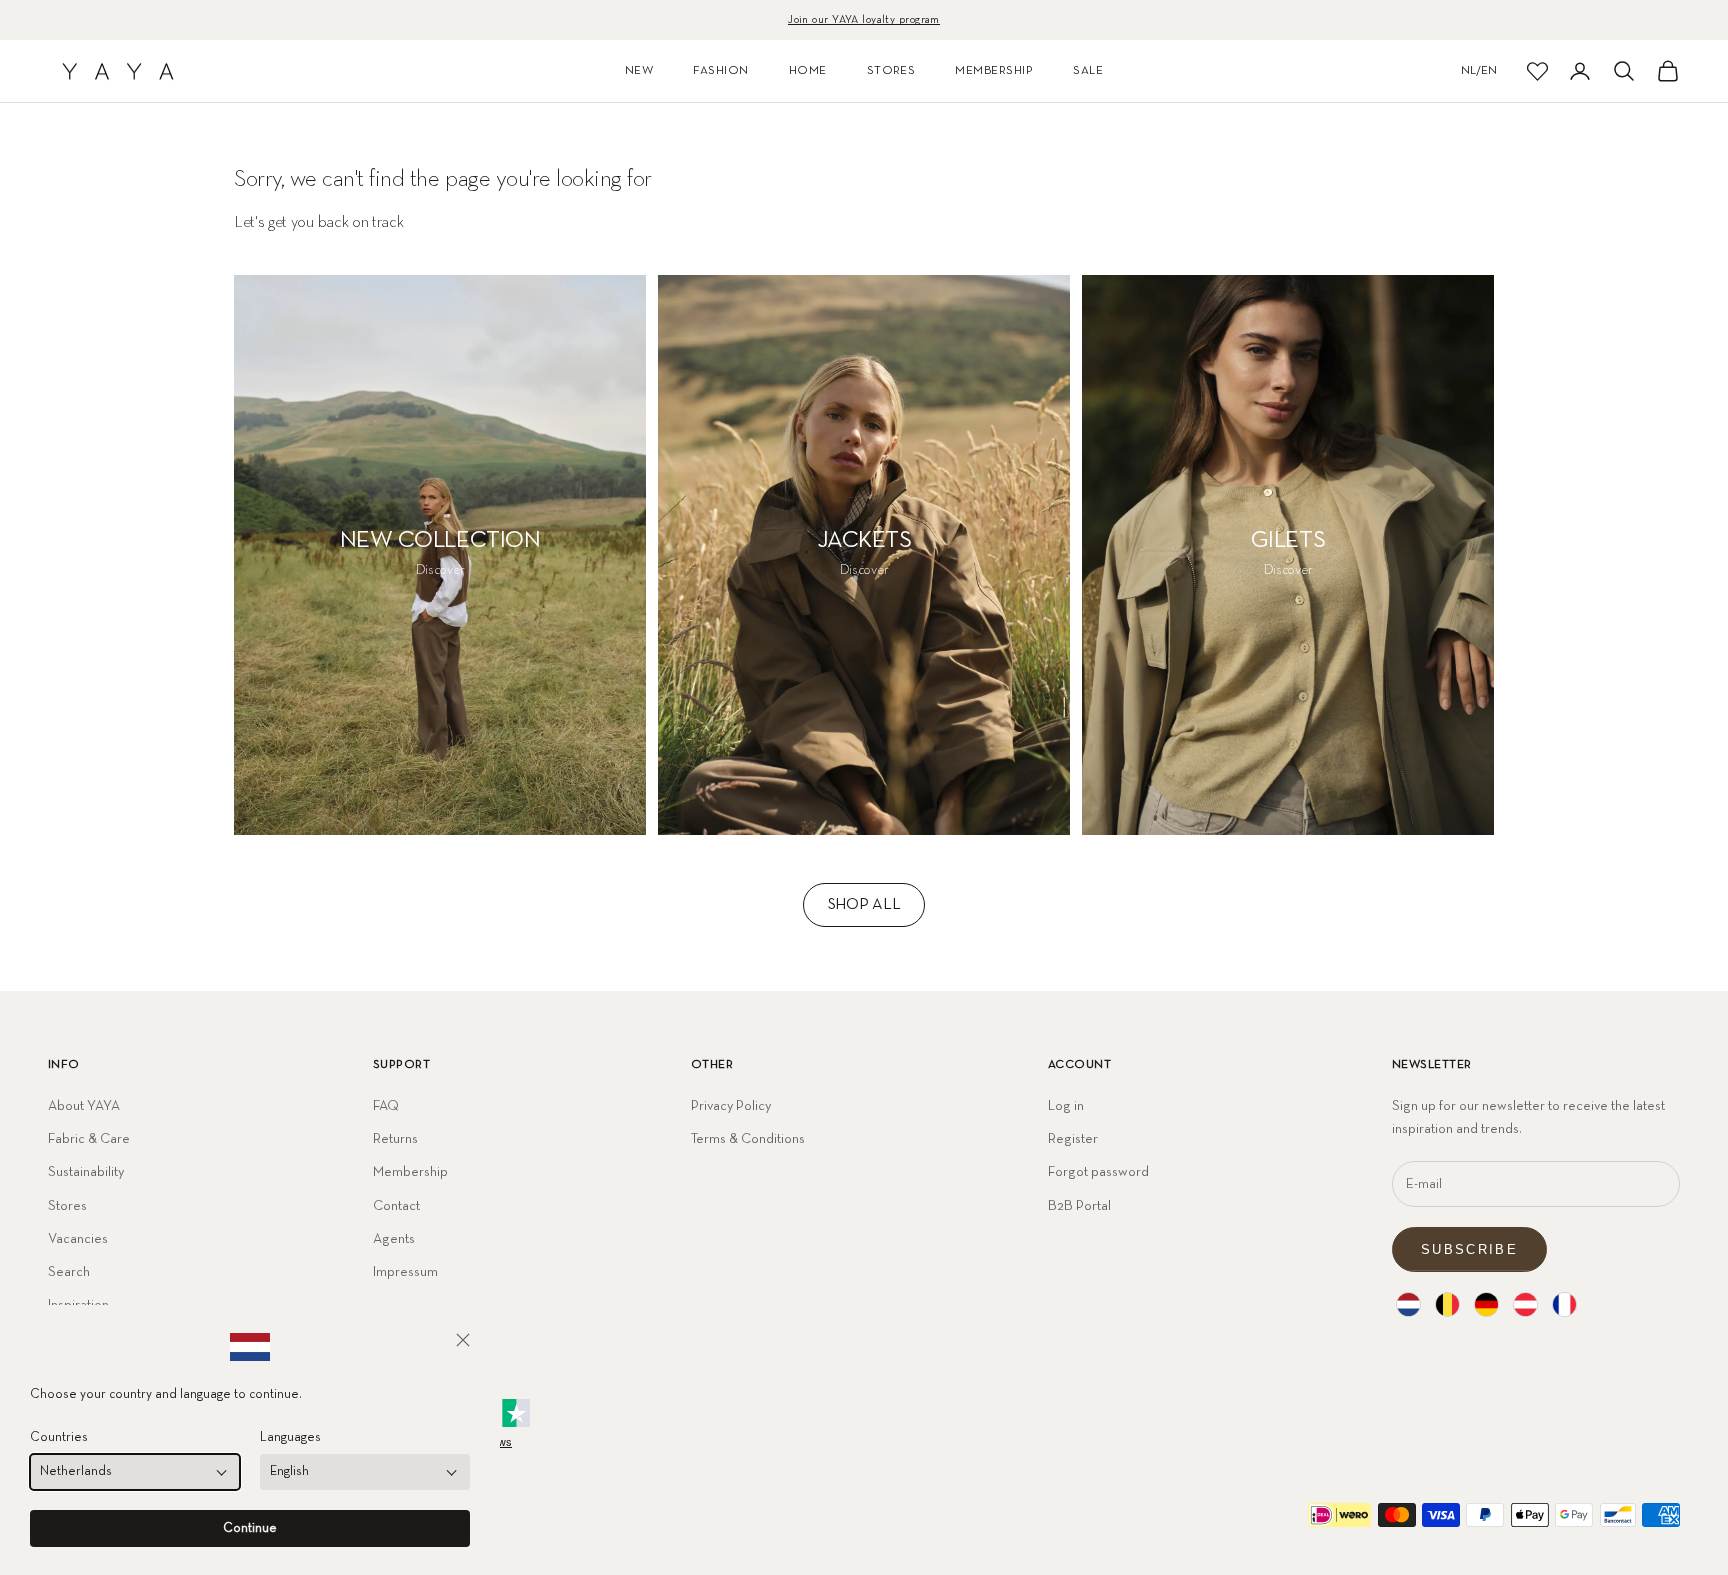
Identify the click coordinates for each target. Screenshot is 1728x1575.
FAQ (386, 1106)
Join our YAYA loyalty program (864, 19)
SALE (1088, 71)
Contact (396, 1206)
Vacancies (78, 1239)
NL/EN (1479, 71)
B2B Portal (1079, 1206)
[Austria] (1525, 1304)
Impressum (405, 1272)
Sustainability (86, 1172)
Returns (395, 1139)
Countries (59, 1437)
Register (1073, 1139)
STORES (891, 71)
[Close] (463, 1340)
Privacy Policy (731, 1106)
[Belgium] (1447, 1304)
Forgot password (1098, 1172)
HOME (808, 71)
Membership (410, 1172)
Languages (290, 1437)
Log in (1066, 1106)
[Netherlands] (1408, 1304)
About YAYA (84, 1106)
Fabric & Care (89, 1139)
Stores (67, 1206)
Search (69, 1272)
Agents (394, 1239)
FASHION (720, 71)
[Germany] (1486, 1304)
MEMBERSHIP (994, 71)
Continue (250, 1528)
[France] (1564, 1304)
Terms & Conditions (748, 1139)
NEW (639, 71)
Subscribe (1469, 1249)
